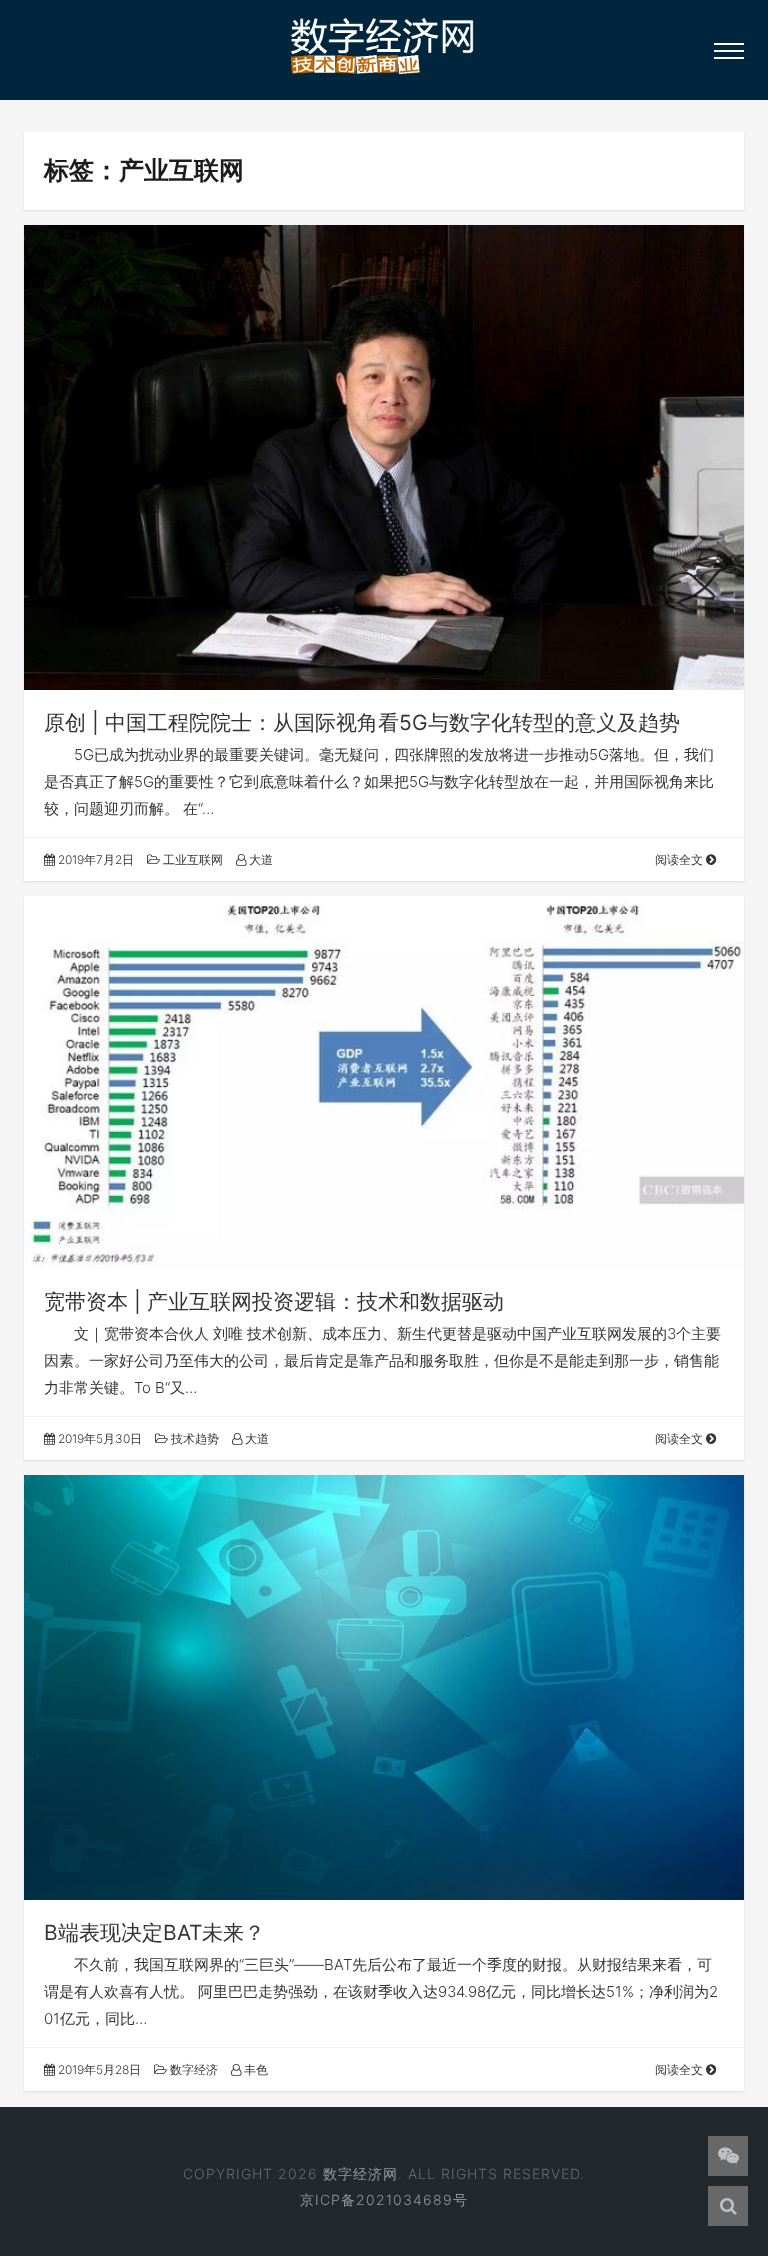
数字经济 (192, 2069)
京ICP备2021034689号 (384, 2199)
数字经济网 (360, 2173)
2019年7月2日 (94, 859)
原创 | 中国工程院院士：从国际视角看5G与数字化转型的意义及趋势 (362, 722)
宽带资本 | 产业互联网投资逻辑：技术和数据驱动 (274, 1301)
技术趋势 (193, 1438)
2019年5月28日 (98, 2069)
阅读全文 (680, 859)
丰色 (254, 2069)
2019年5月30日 (98, 1438)
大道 (259, 859)
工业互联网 (191, 859)
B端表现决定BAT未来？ (154, 1932)
